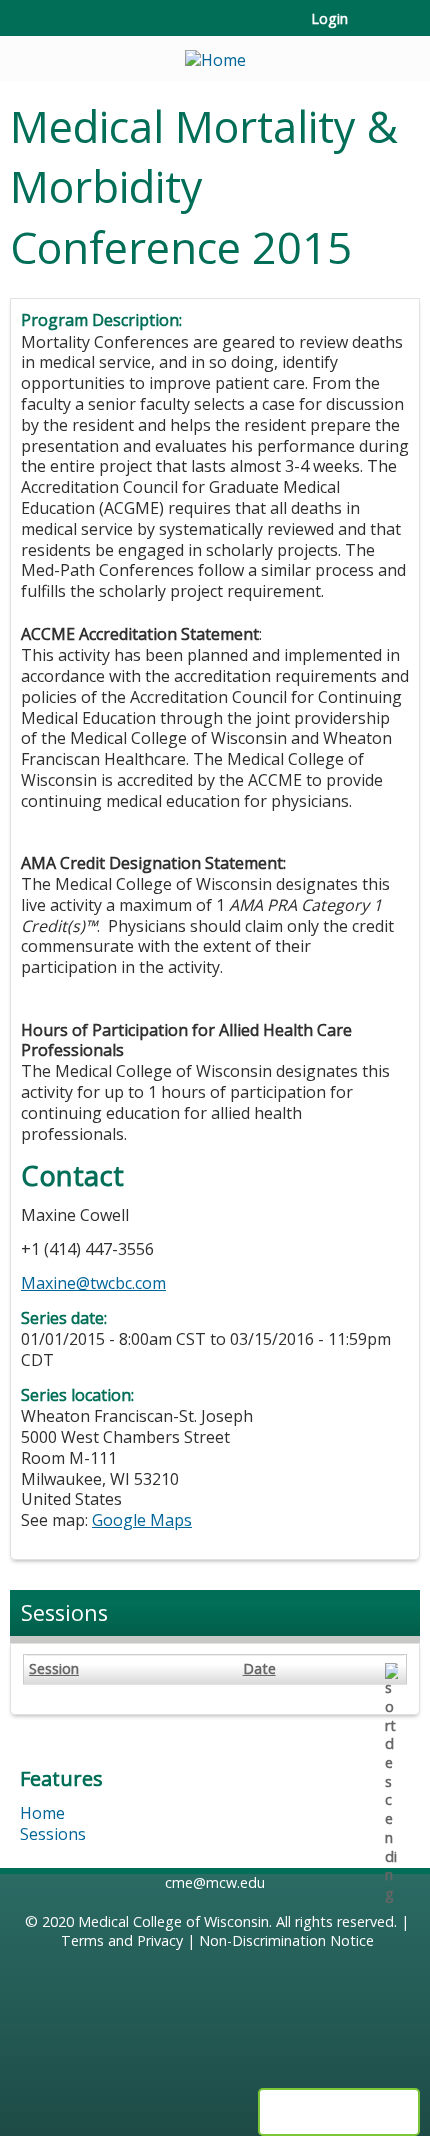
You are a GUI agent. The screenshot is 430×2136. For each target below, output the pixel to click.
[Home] (215, 53)
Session (54, 1669)
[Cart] (371, 29)
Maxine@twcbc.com (93, 1283)
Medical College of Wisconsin (173, 1921)
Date (259, 1669)
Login (329, 19)
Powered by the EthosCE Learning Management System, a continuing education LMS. (339, 2112)
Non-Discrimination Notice (286, 1940)
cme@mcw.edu (215, 1882)
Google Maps (142, 1520)
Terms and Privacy (122, 1940)
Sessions (53, 1834)
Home (42, 1813)
